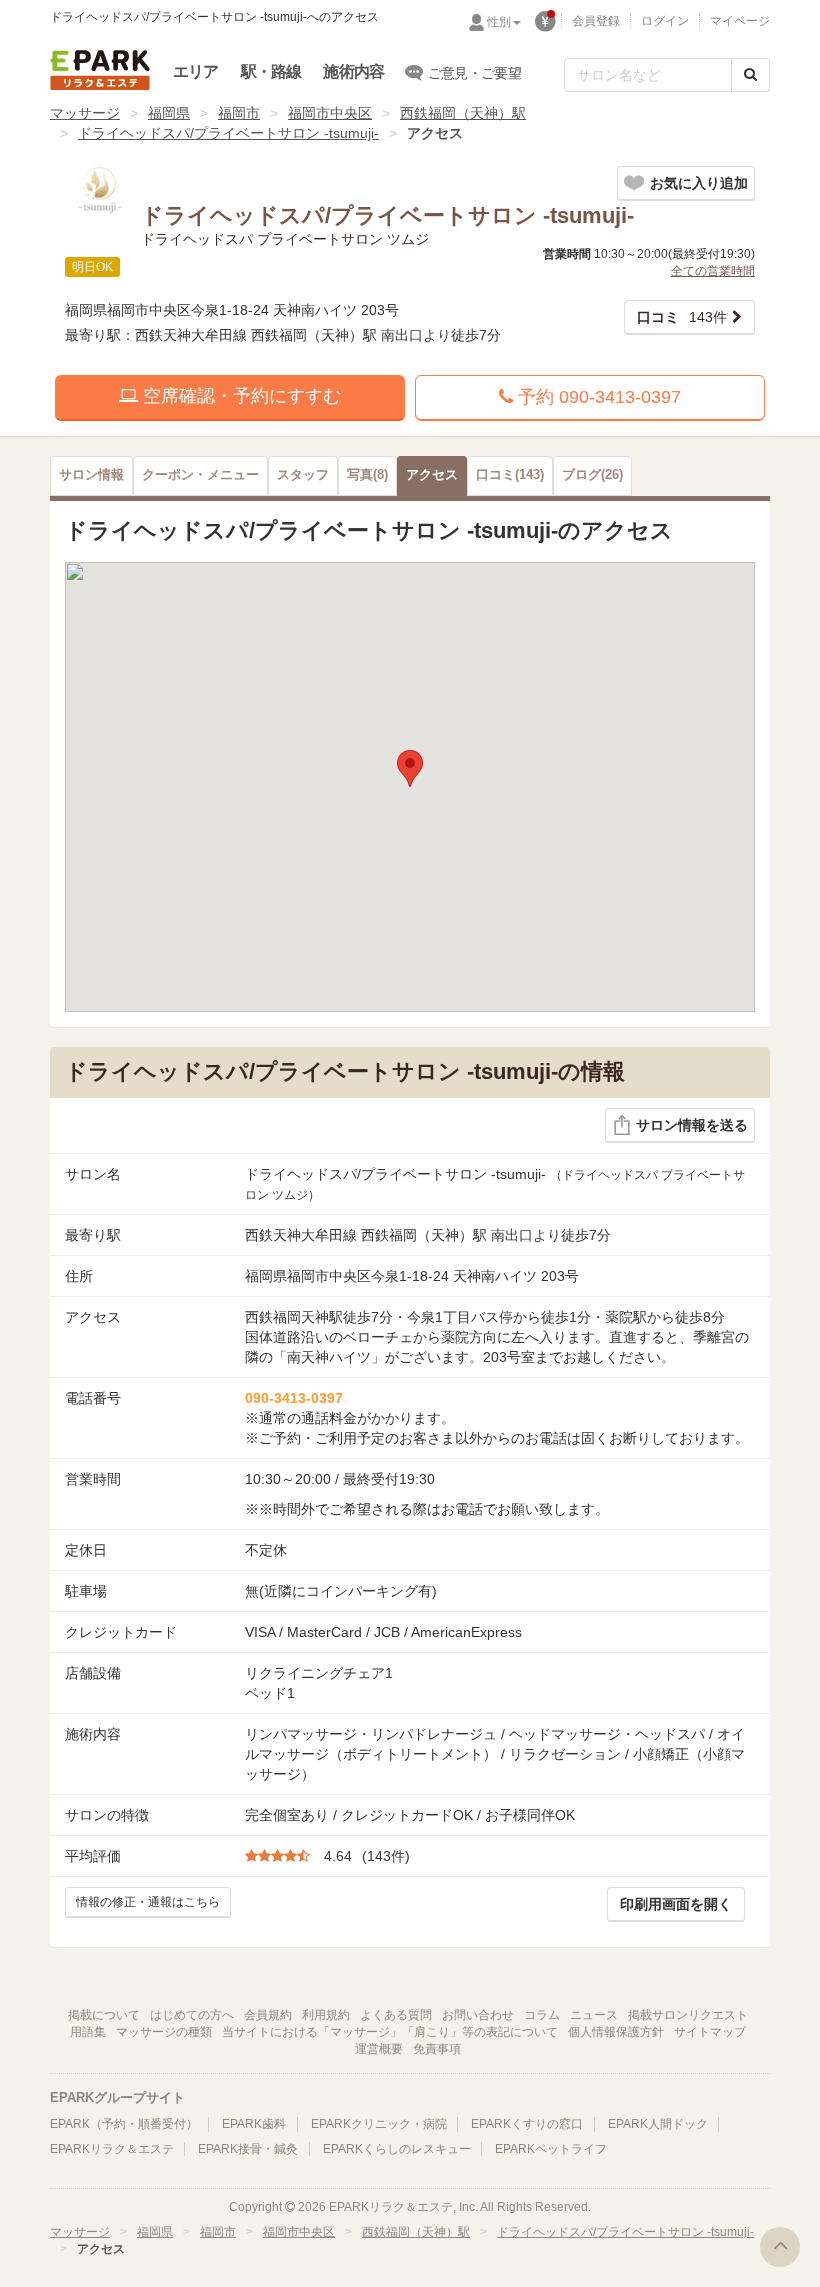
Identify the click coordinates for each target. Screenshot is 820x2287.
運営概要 (379, 2049)
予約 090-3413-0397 (597, 397)
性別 (499, 22)
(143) (510, 475)
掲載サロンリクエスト (688, 2015)
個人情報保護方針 (616, 2032)
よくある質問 (396, 2015)
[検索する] (750, 75)
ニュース (594, 2015)
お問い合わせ (478, 2015)
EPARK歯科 (254, 2124)
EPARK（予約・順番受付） (124, 2124)
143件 (682, 317)
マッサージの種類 (164, 2032)
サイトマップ (710, 2032)
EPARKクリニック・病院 (379, 2124)
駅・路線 (271, 71)
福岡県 (169, 113)
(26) (592, 475)
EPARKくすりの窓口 (527, 2124)
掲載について (104, 2015)
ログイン (665, 21)
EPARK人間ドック (658, 2124)
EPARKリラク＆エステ (100, 70)
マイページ (740, 21)
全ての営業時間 (713, 271)
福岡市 (239, 113)
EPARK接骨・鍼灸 (248, 2149)
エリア (196, 71)
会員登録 (596, 21)
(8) (367, 475)
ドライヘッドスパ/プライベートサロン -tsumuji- (228, 133)
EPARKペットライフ (551, 2149)
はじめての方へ (192, 2015)
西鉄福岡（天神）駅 (463, 113)
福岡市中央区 (330, 113)
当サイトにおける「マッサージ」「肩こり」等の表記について (390, 2032)
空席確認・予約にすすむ (239, 396)
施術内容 (353, 71)
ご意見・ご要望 (474, 73)
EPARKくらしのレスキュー (397, 2149)
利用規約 (326, 2015)
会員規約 (268, 2015)
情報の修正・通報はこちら (148, 1902)
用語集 (88, 2032)
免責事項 (437, 2049)
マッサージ (85, 113)
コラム (542, 2015)
